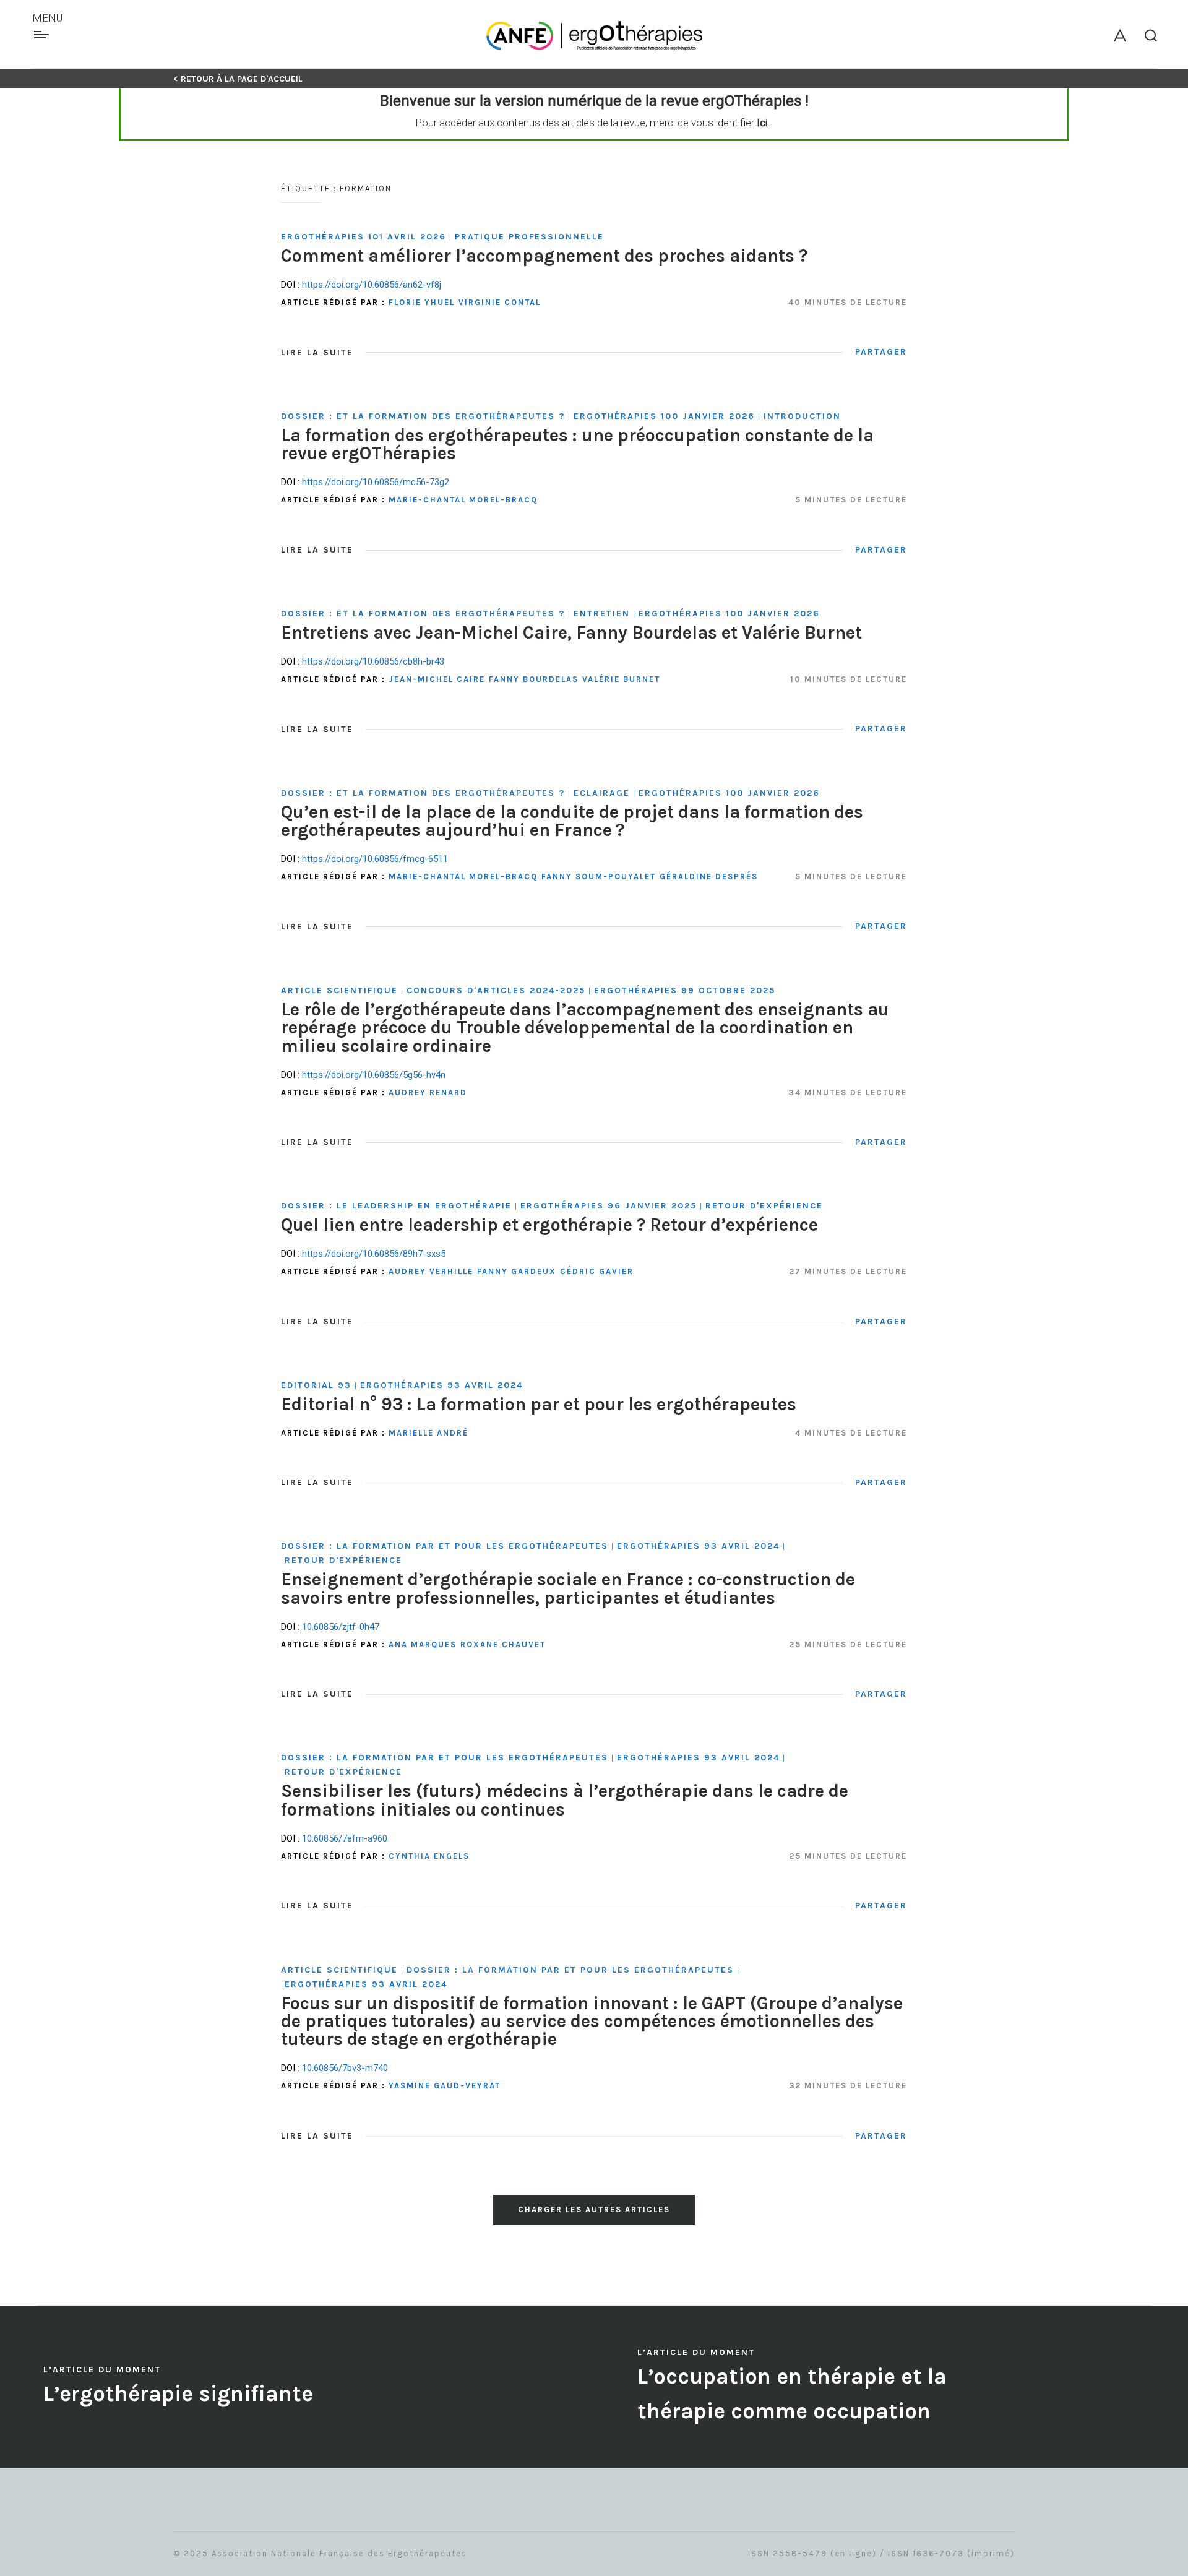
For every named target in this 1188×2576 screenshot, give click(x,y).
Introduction (802, 416)
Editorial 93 (316, 1385)
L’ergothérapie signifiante (178, 2394)
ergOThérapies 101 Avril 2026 (364, 237)
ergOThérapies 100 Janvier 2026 (664, 416)
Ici (762, 123)
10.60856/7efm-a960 (345, 1838)
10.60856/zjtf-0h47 (341, 1627)
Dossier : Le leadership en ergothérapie (396, 1206)
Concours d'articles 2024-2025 (496, 990)
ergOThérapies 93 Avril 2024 (441, 1385)
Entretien (602, 614)
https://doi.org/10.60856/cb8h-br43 (373, 661)
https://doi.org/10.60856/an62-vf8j (372, 285)
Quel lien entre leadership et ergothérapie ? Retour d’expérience (549, 1225)
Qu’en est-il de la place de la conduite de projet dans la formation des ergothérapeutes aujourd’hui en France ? (572, 821)
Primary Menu (43, 35)
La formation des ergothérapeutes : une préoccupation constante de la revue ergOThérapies (577, 444)
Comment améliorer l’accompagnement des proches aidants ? (544, 256)
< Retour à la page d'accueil (238, 79)
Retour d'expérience (764, 1206)
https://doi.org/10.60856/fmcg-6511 (375, 859)
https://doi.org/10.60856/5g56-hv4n (374, 1075)
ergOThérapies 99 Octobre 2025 (685, 990)
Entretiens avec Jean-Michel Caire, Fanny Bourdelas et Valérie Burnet (571, 632)
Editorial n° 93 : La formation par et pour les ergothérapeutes (539, 1404)
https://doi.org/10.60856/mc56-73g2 (376, 482)
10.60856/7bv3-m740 (345, 2068)
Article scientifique (339, 990)
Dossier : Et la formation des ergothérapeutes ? (423, 416)
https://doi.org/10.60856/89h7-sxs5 (374, 1254)
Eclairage (602, 793)
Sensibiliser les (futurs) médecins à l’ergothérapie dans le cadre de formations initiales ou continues (565, 1800)
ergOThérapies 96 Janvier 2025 (609, 1206)
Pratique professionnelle (529, 237)
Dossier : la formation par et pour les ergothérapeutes (445, 1546)
